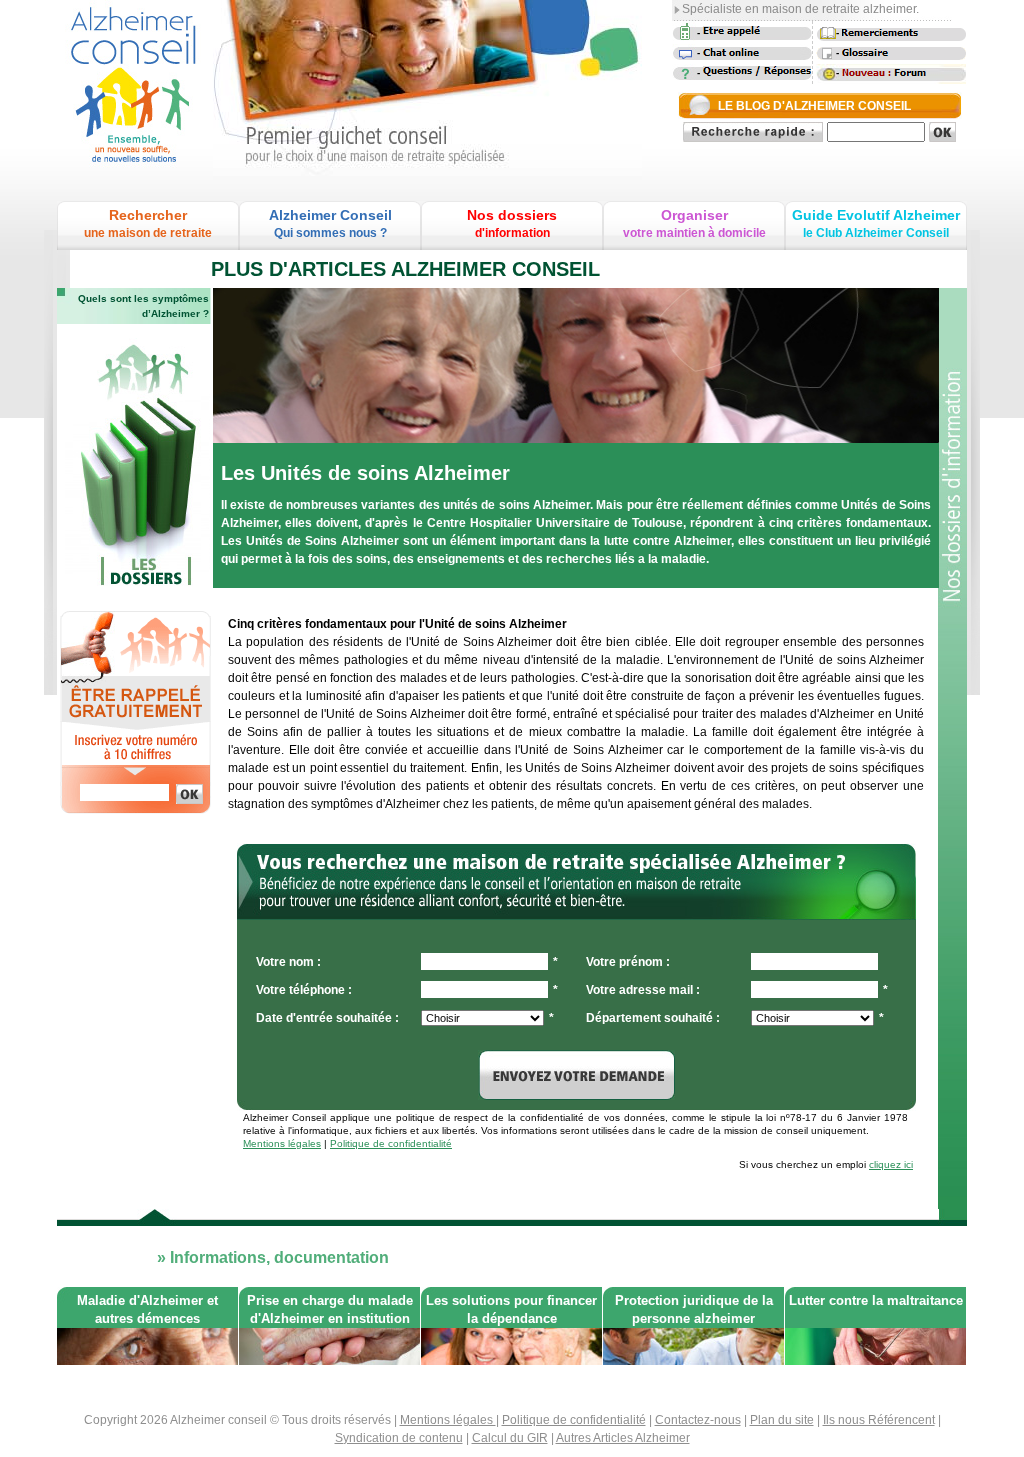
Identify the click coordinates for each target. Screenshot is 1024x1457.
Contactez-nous (698, 1420)
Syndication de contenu (399, 1438)
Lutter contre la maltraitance (876, 1300)
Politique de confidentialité (391, 1143)
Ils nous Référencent (879, 1420)
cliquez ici (891, 1164)
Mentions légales (282, 1143)
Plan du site (782, 1420)
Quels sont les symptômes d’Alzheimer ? (143, 306)
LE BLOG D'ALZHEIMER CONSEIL (814, 106)
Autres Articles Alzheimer (623, 1438)
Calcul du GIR (510, 1438)
